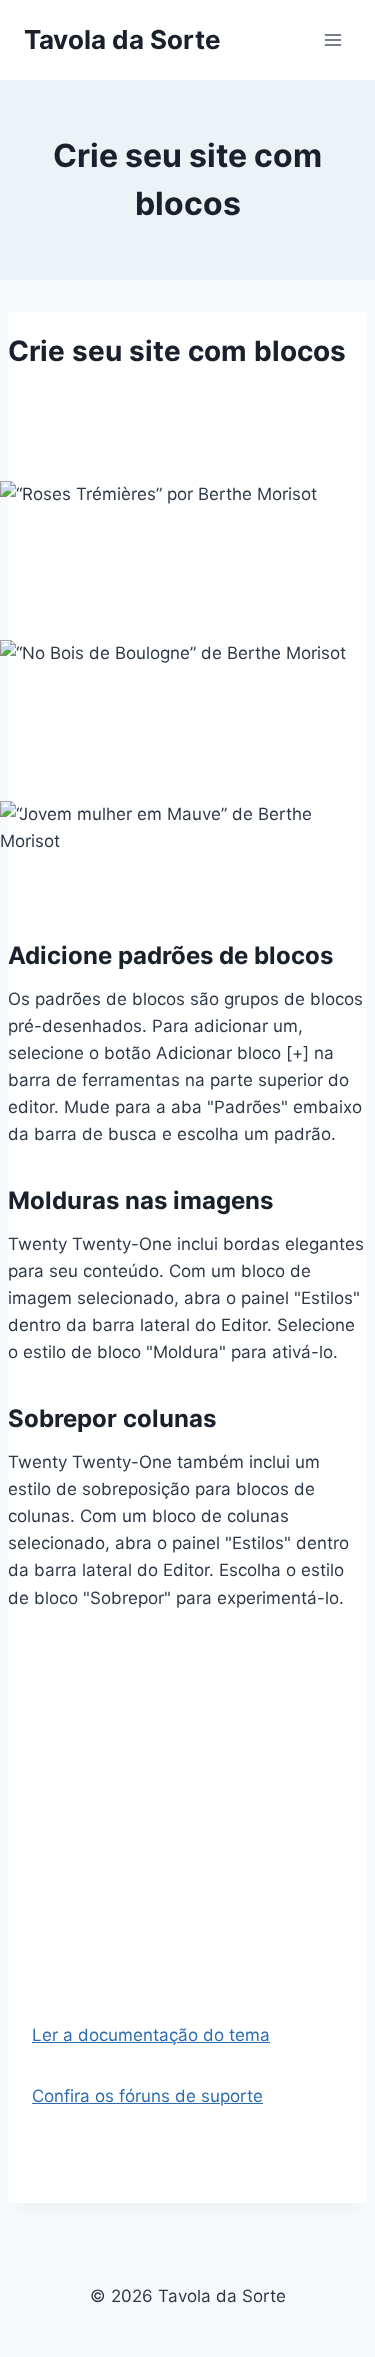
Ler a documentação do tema (151, 2035)
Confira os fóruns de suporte (147, 2096)
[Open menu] (332, 39)
